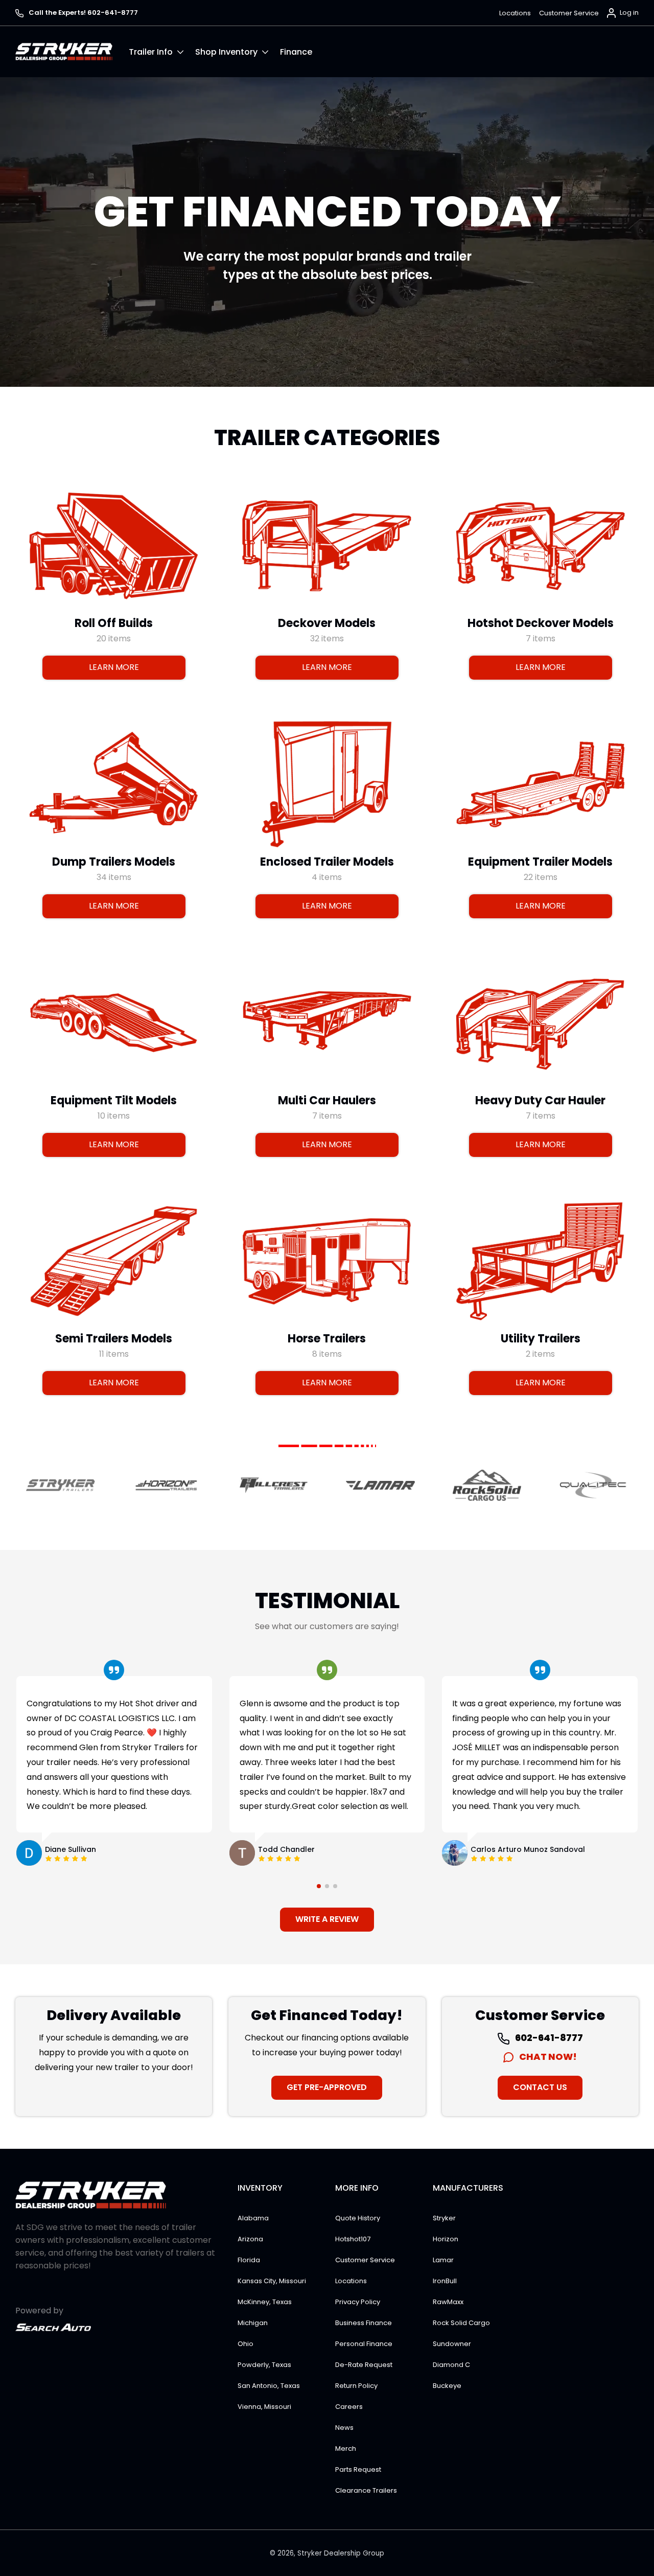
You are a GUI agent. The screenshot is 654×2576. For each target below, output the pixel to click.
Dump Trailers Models (114, 862)
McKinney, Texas (265, 2302)
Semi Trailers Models (114, 1339)
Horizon (446, 2239)
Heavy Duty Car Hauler (540, 1100)
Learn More (114, 667)
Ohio (246, 2344)
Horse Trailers (327, 1339)
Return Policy (356, 2386)
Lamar (443, 2260)
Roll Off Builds (114, 623)
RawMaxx (448, 2302)
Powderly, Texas (264, 2365)
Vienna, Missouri (264, 2407)
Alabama (253, 2218)
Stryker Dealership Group (341, 2553)
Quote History (358, 2218)
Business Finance (364, 2323)
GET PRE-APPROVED (327, 2087)
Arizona (250, 2239)
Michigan (253, 2323)
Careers (349, 2407)
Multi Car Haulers (327, 1100)
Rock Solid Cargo (461, 2323)
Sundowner (452, 2344)
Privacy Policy (358, 2302)
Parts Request (358, 2469)
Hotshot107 (353, 2239)
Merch (346, 2449)
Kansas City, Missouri (272, 2281)
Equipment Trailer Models (540, 862)
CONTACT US (540, 2087)
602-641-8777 (548, 2038)
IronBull (445, 2281)
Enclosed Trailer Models (327, 862)
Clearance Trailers (366, 2490)
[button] (162, 52)
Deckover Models (327, 623)
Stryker (444, 2218)
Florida (249, 2260)
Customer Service (569, 13)
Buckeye (447, 2386)
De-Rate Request (364, 2365)
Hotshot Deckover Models (540, 623)
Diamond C (451, 2365)
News (344, 2428)
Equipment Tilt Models (114, 1100)
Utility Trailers (540, 1339)
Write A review (327, 1919)
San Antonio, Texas (269, 2386)
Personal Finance (364, 2344)
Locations (515, 13)
